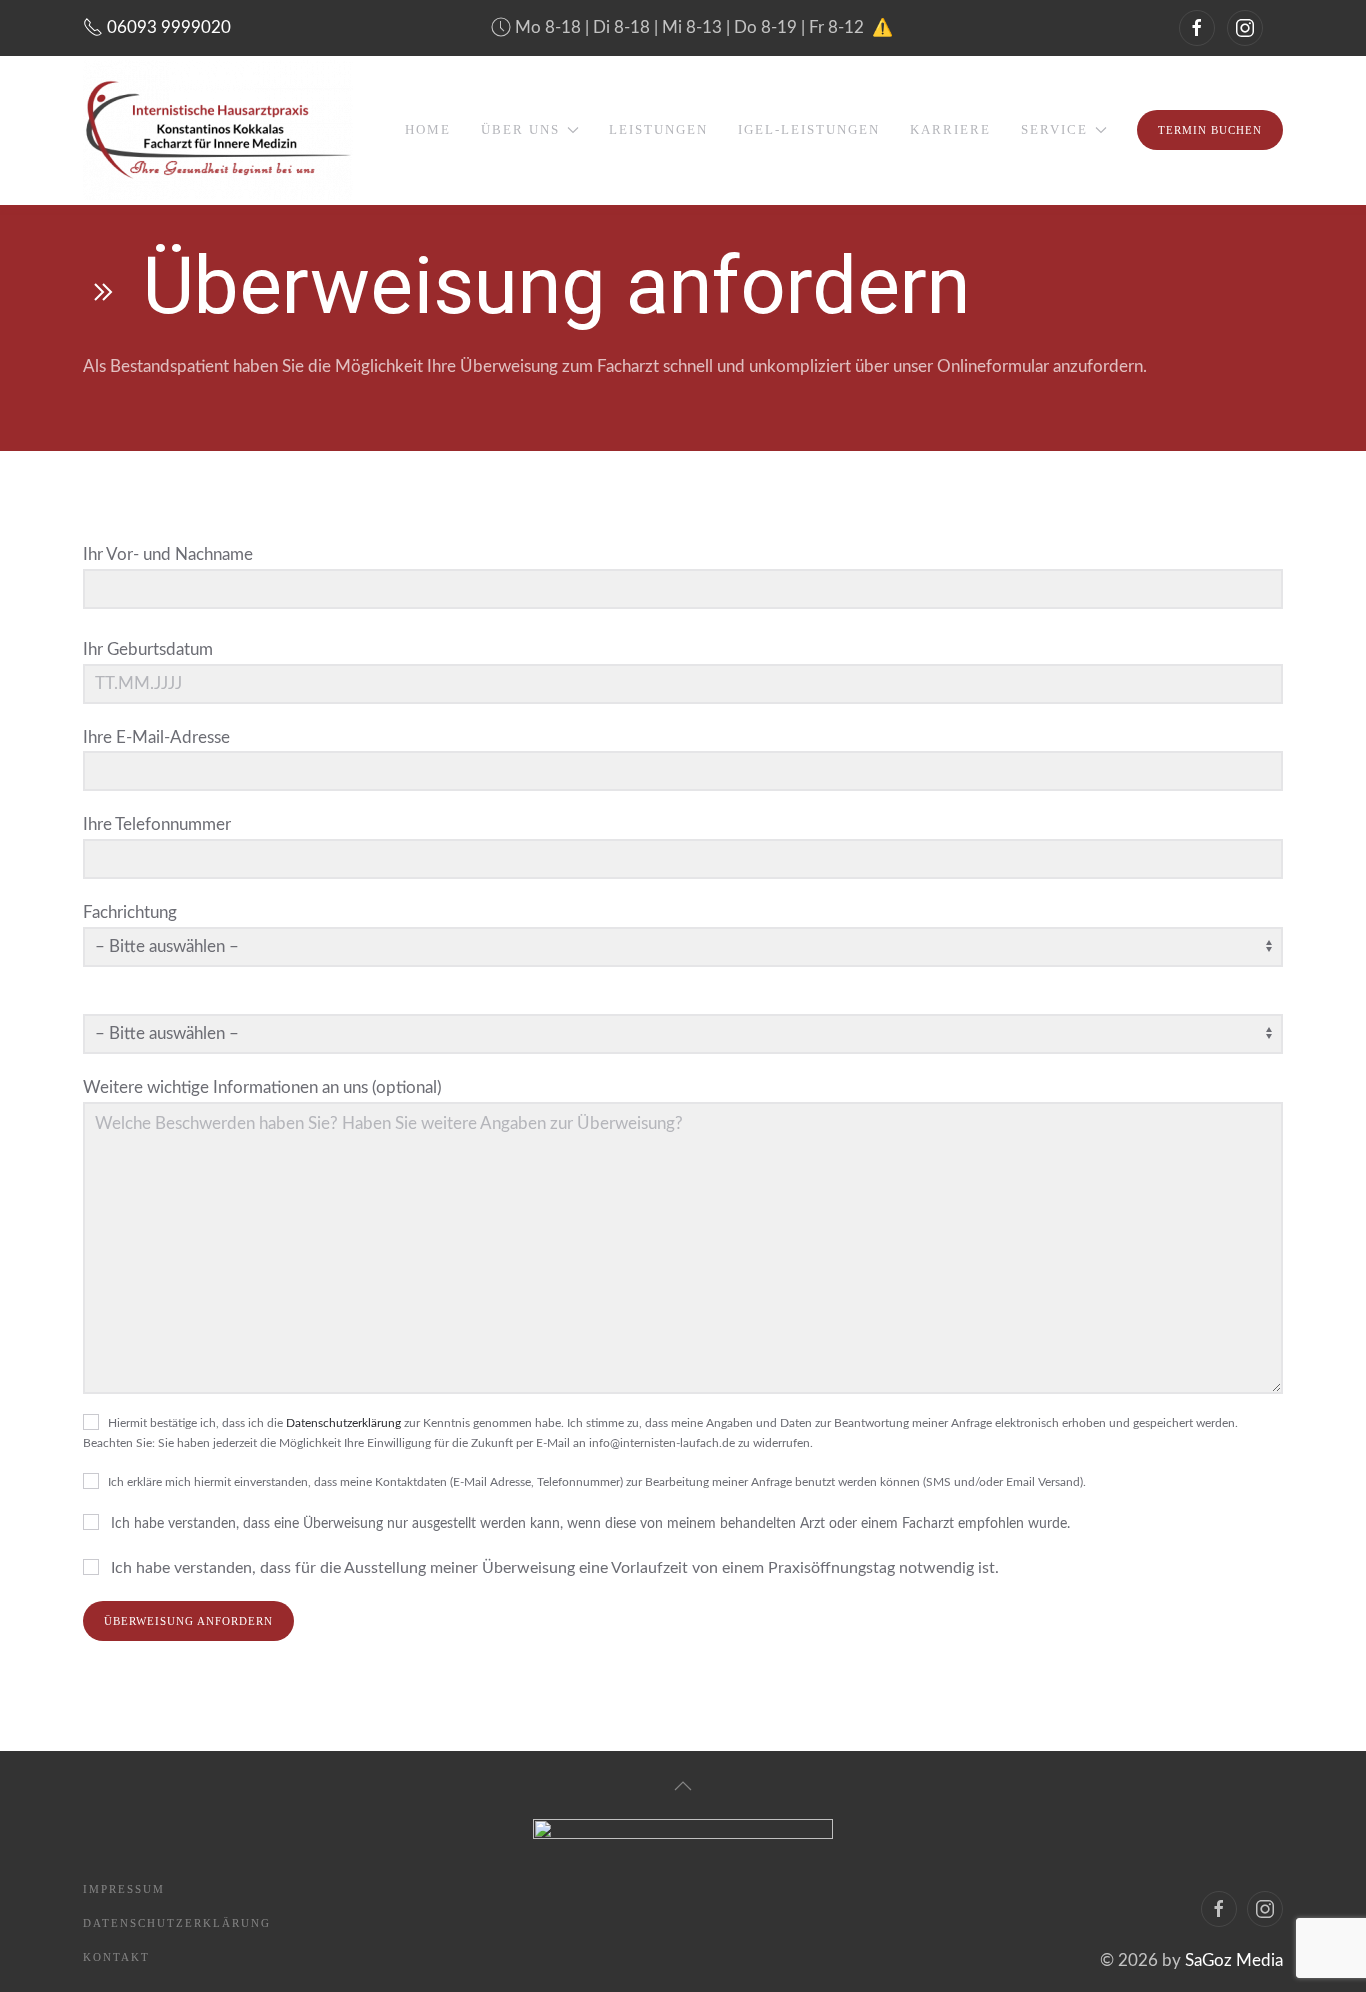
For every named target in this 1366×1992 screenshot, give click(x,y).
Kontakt (116, 1957)
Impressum (124, 1889)
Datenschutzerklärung (343, 1423)
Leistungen (658, 129)
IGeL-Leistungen (809, 129)
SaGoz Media (1234, 1960)
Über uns (520, 129)
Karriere (950, 129)
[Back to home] (218, 130)
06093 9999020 (167, 27)
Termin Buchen (1210, 130)
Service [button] (1054, 129)
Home (428, 129)
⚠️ (882, 27)
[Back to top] (683, 1786)
